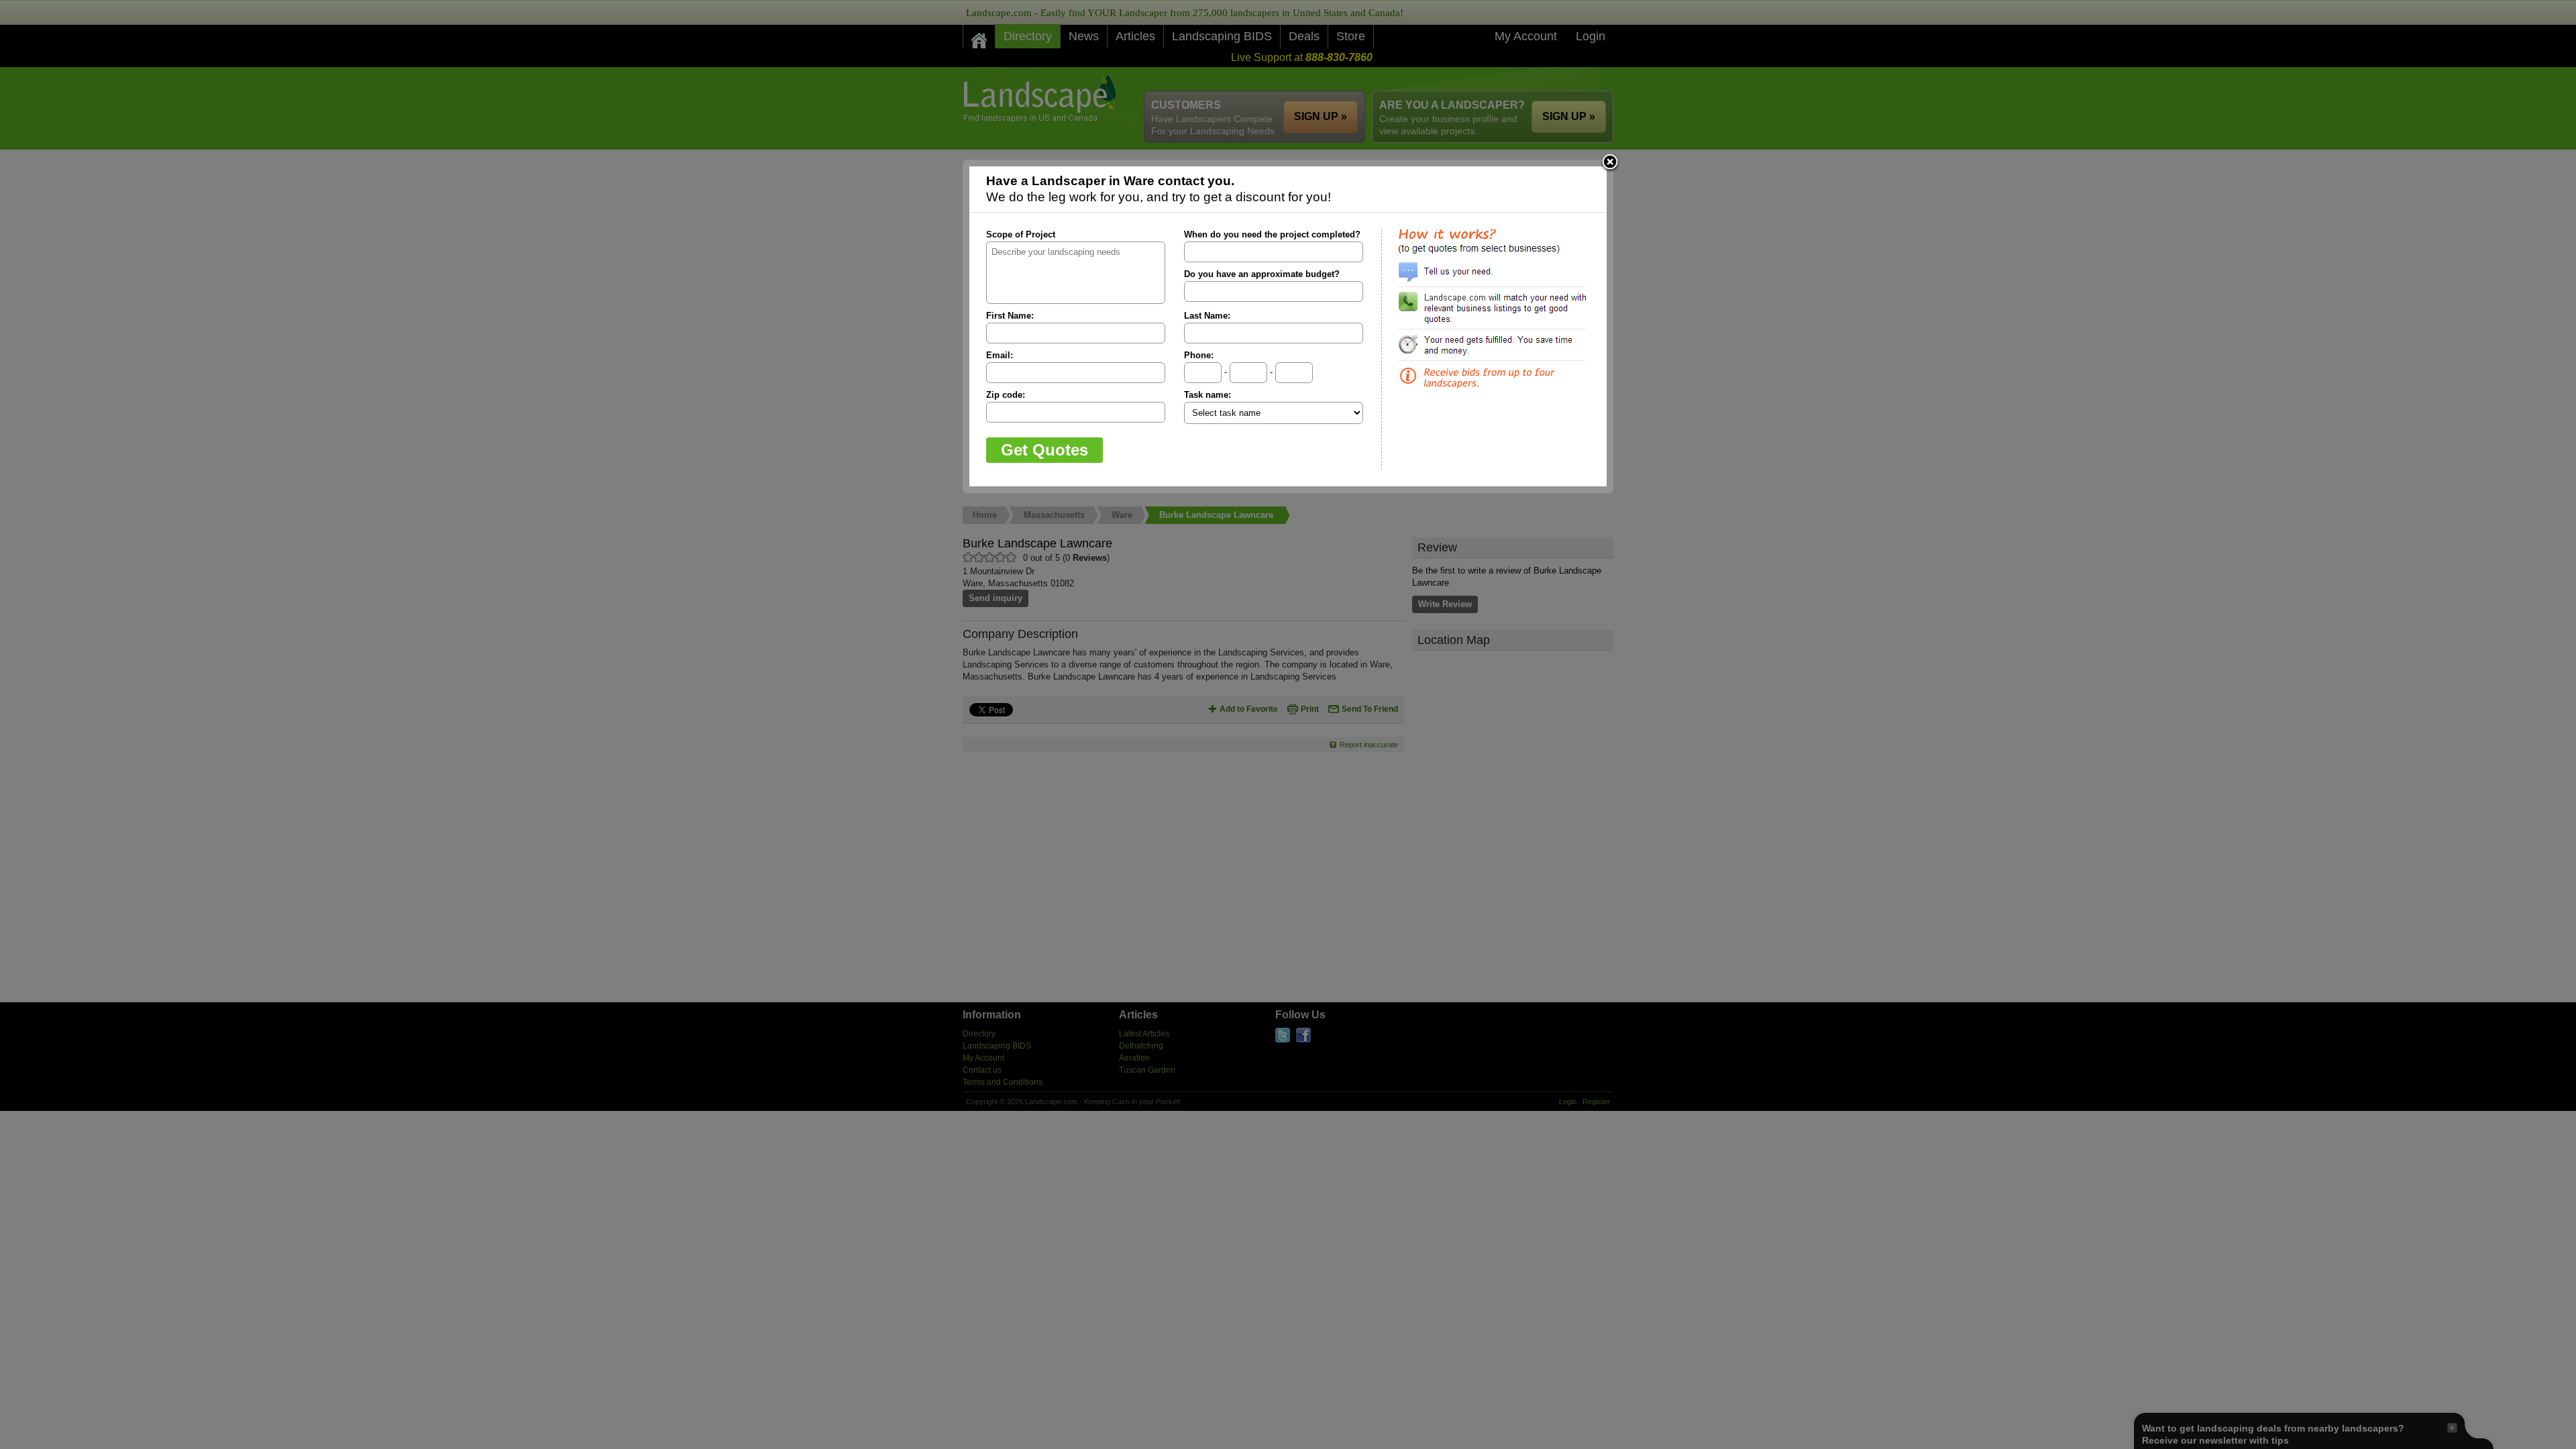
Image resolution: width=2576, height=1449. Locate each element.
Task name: (1207, 395)
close (1610, 163)
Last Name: (1207, 316)
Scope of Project (1021, 234)
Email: (1000, 355)
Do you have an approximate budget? (1262, 274)
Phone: (1199, 355)
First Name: (1010, 316)
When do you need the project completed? (1272, 234)
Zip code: (1006, 395)
